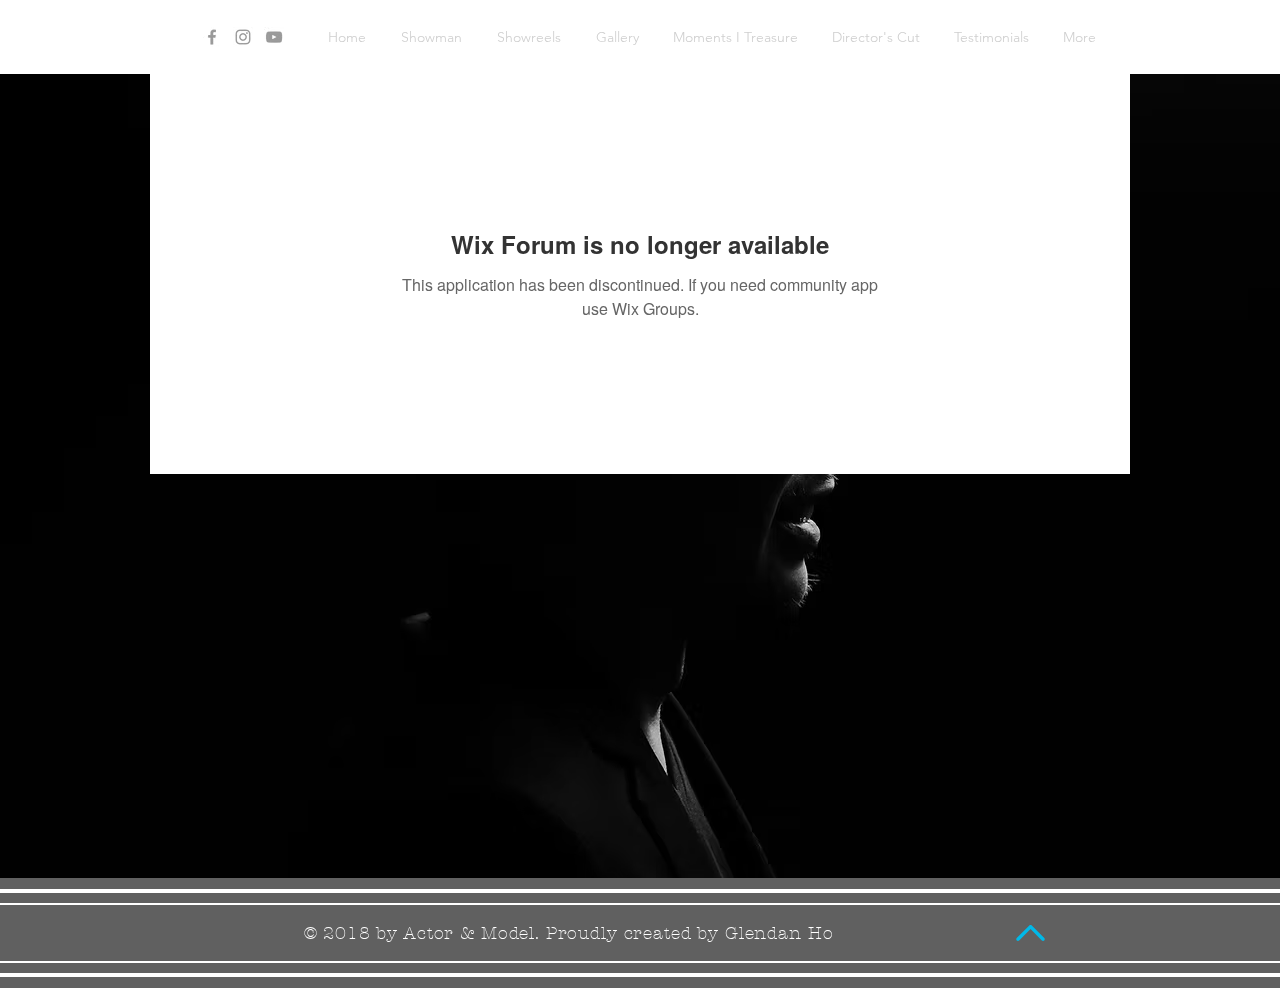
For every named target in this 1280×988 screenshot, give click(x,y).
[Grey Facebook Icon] (212, 37)
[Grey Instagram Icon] (243, 37)
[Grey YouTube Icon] (274, 37)
